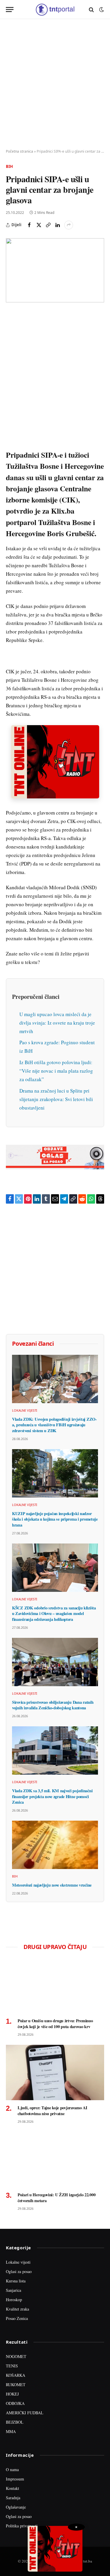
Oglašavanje (16, 2507)
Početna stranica (20, 151)
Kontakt (12, 2488)
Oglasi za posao (19, 2271)
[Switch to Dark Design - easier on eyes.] (101, 10)
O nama (12, 2469)
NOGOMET (16, 2356)
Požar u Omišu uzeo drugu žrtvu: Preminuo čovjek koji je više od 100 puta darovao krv (55, 2024)
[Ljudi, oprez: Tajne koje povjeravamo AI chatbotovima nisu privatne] (55, 2072)
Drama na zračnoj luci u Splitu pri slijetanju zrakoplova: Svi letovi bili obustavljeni (56, 1099)
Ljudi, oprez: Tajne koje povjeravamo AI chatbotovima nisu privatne (53, 2111)
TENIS (12, 2366)
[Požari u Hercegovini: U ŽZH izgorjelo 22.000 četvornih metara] (55, 2159)
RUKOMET (16, 2385)
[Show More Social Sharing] (69, 225)
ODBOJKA (15, 2403)
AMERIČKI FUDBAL (25, 2413)
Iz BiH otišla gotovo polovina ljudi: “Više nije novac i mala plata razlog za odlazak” (56, 1071)
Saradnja (13, 2498)
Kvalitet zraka (17, 2309)
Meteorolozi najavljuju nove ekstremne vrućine (52, 1885)
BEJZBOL (15, 2422)
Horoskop (14, 2300)
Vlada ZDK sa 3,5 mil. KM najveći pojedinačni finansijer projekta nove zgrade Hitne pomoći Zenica (52, 1796)
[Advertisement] (55, 84)
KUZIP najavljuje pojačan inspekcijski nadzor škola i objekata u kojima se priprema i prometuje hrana (55, 1519)
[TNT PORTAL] (55, 10)
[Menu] (10, 10)
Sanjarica (13, 2290)
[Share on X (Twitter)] (39, 225)
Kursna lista (16, 2281)
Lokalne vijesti (18, 2262)
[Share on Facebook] (29, 225)
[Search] (91, 10)
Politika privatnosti (22, 2526)
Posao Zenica (17, 2318)
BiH (9, 166)
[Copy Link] (48, 225)
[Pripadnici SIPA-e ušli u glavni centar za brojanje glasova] (55, 270)
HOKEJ (12, 2394)
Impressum (15, 2479)
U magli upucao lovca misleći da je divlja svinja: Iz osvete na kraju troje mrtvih (57, 1023)
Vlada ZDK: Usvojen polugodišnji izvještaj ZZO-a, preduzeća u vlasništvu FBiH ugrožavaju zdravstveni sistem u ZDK (54, 1425)
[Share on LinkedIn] (57, 225)
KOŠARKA (16, 2375)
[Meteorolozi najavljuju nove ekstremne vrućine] (55, 1845)
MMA (11, 2431)
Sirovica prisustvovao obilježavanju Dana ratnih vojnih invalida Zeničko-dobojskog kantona (53, 1705)
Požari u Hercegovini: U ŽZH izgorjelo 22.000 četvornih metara (56, 2198)
